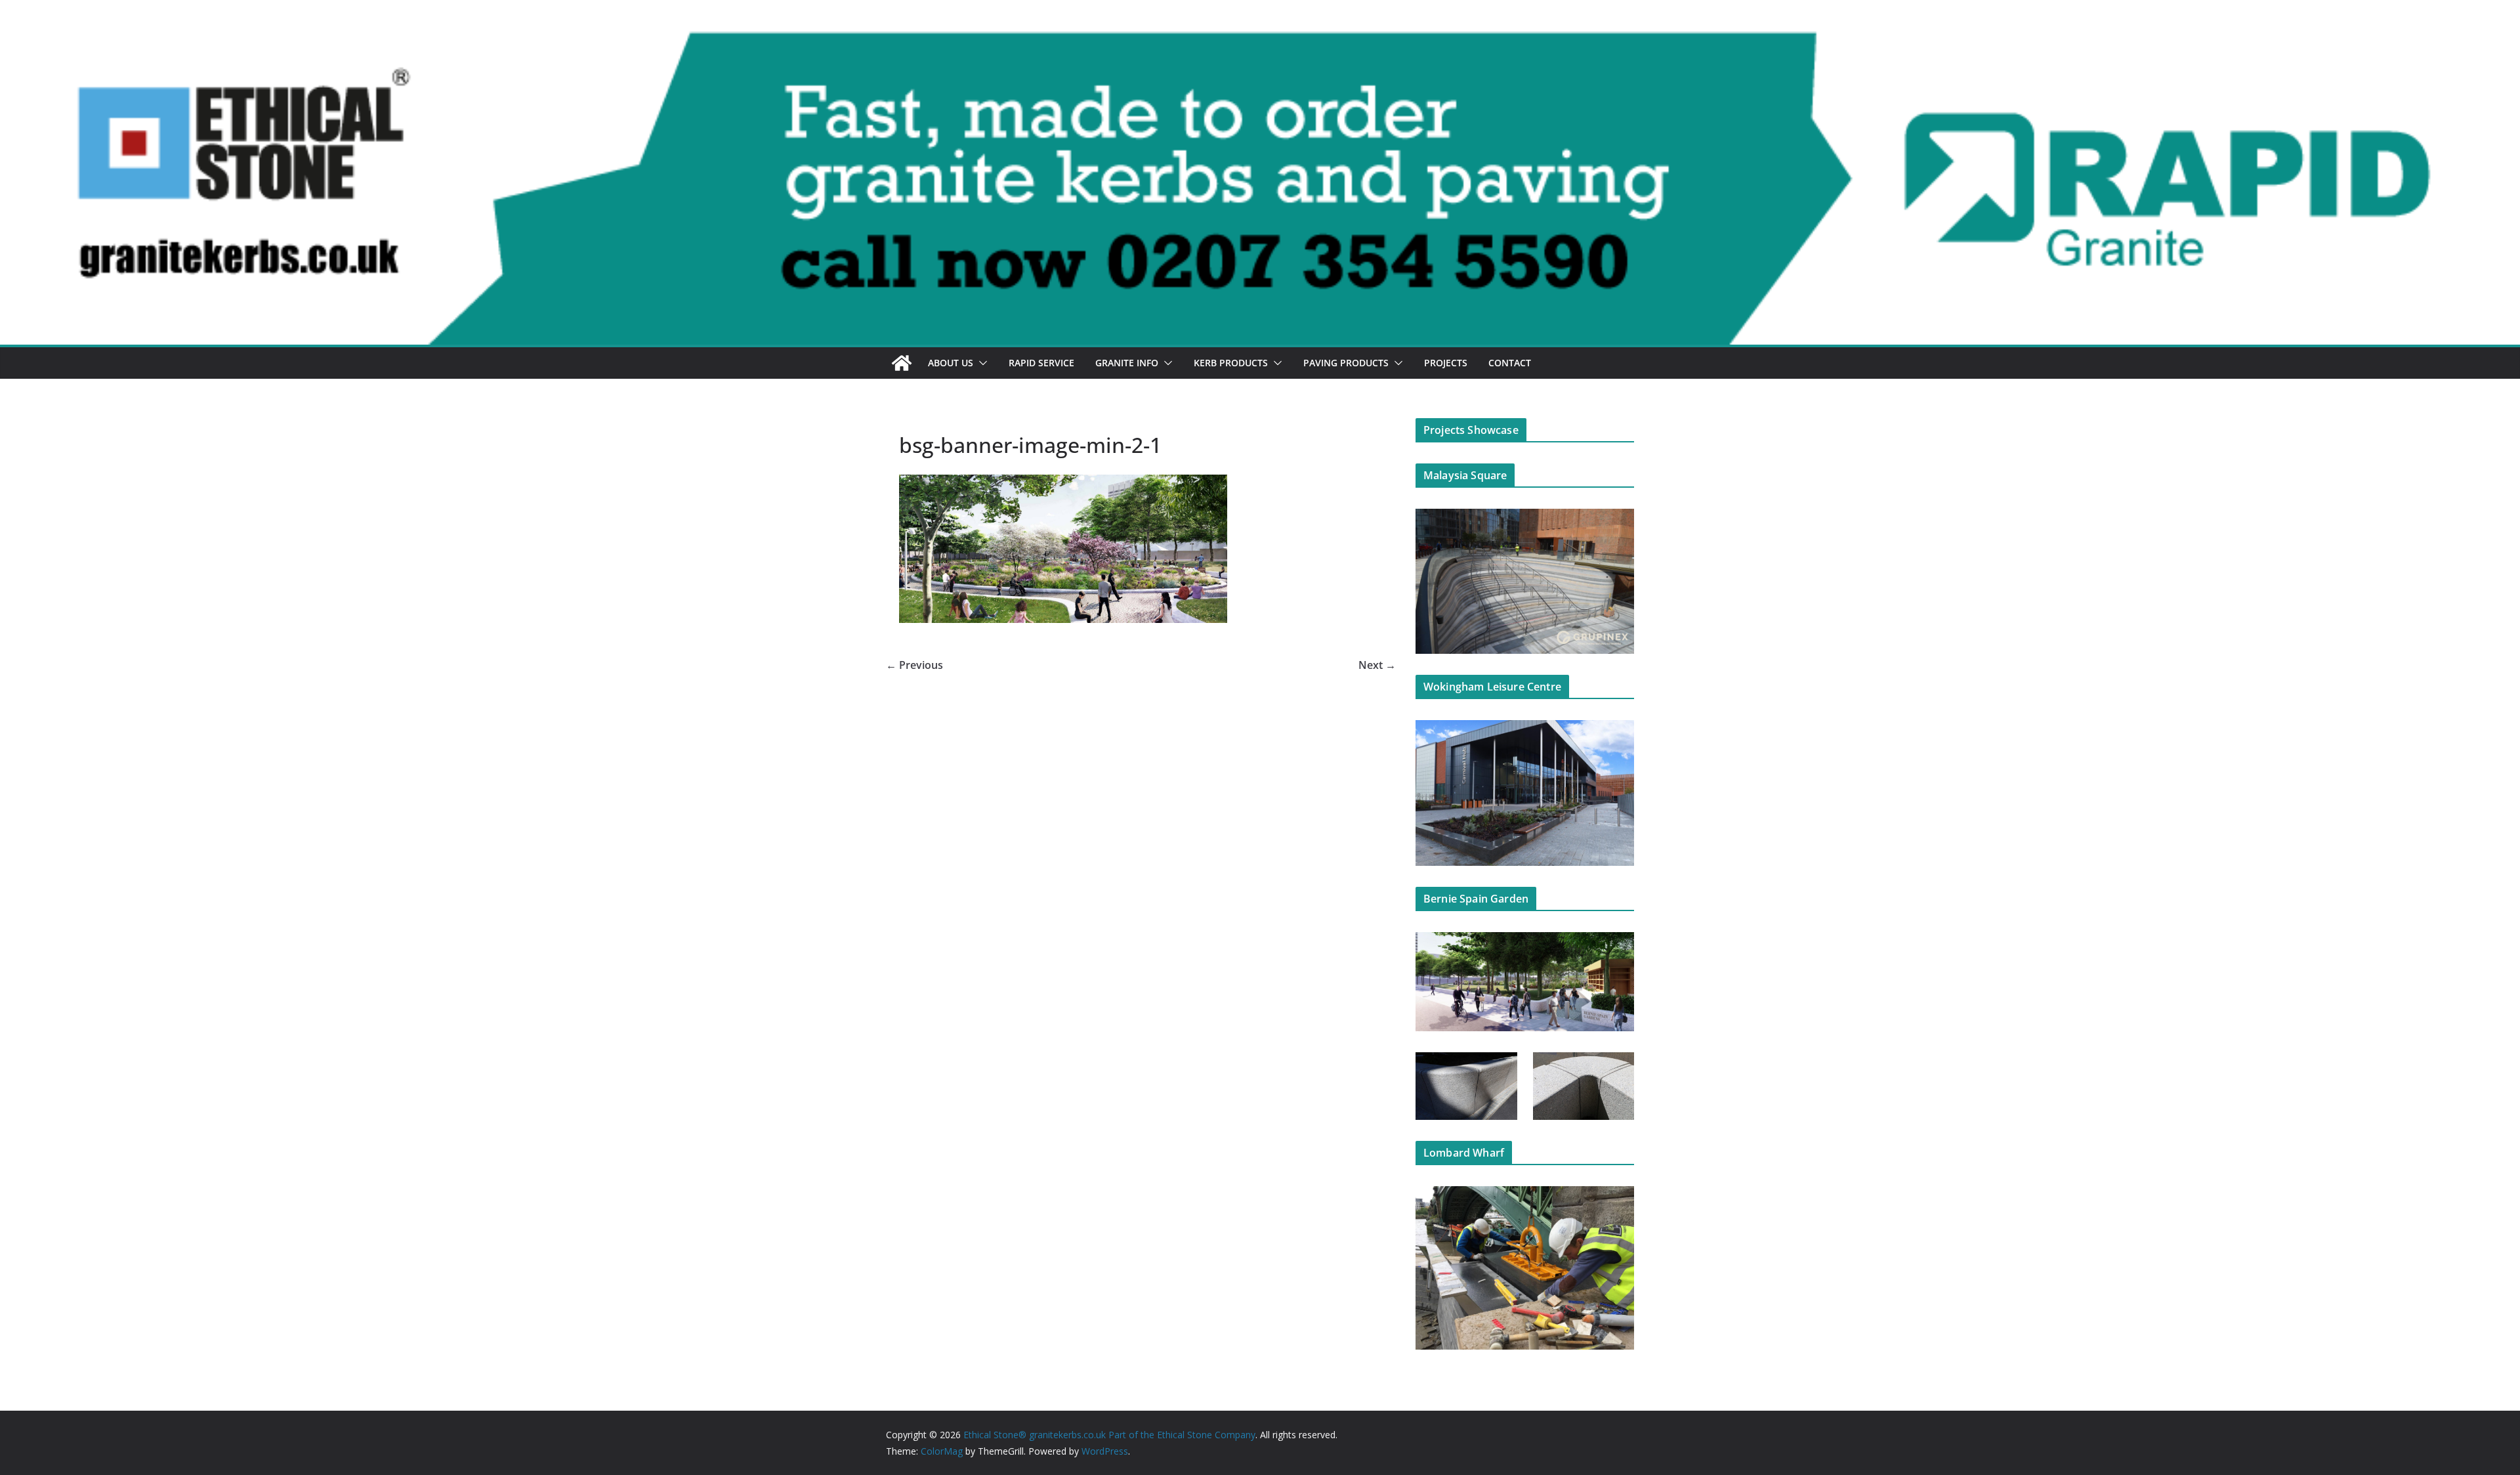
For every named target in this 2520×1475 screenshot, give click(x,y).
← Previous (914, 665)
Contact (1510, 363)
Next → (1377, 665)
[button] (980, 363)
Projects (1446, 363)
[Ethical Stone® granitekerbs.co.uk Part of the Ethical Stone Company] (1260, 41)
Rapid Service (1041, 363)
